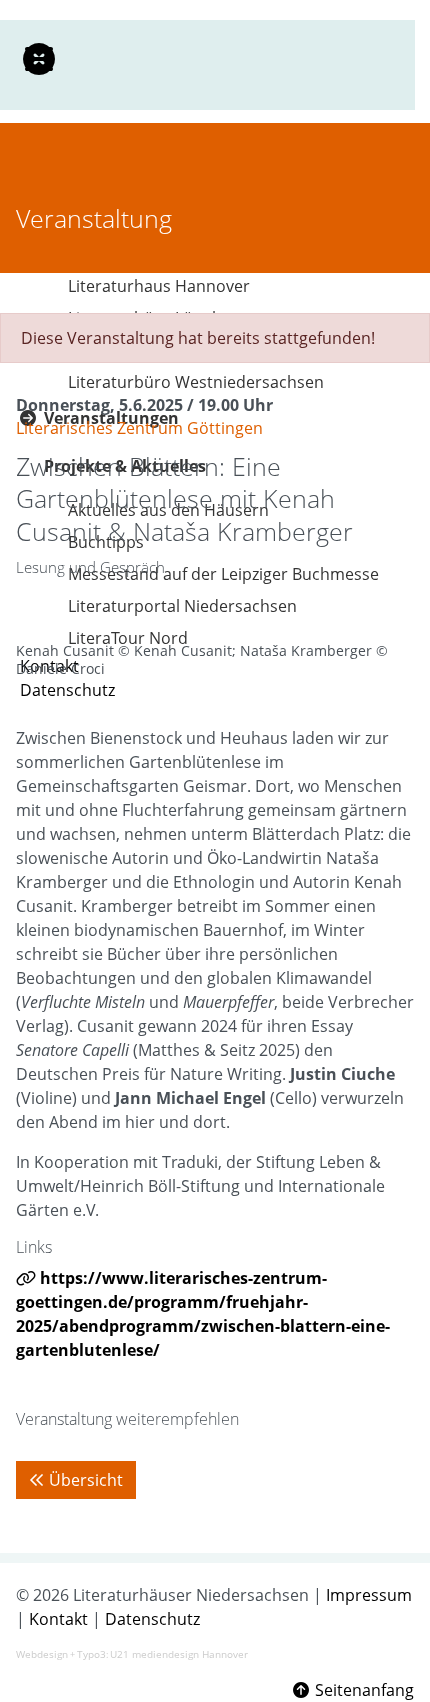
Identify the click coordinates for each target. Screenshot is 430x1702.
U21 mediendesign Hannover (179, 1654)
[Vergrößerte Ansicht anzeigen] (215, 622)
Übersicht (86, 1480)
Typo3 (91, 1654)
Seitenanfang (362, 1690)
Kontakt (58, 1619)
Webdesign (42, 1654)
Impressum (369, 1595)
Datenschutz (152, 1619)
